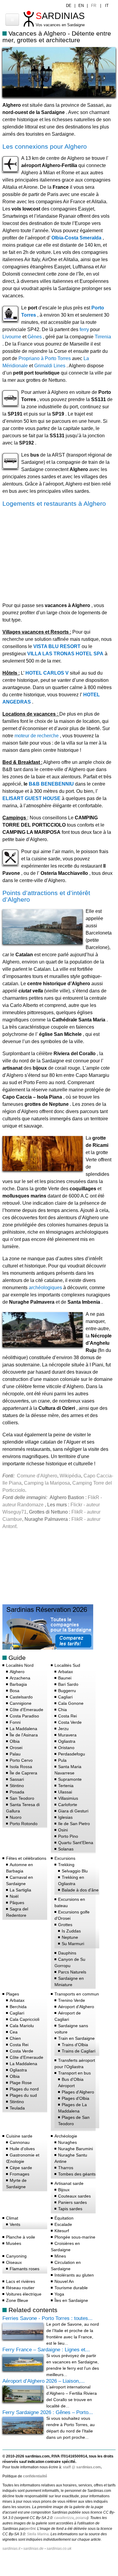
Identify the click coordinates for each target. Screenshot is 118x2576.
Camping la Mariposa (47, 1483)
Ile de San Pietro (74, 1824)
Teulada (17, 2108)
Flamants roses (25, 2269)
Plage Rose (21, 2083)
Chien (15, 2038)
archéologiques (45, 1288)
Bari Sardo (68, 1684)
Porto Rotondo (24, 1824)
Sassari (17, 1779)
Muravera (67, 1735)
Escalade (63, 2224)
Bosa (15, 1691)
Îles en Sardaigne (71, 2300)
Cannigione (21, 1703)
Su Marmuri (73, 1944)
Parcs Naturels (72, 1972)
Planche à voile (21, 2237)
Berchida (18, 2007)
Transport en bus (74, 2073)
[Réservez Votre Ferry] (48, 1648)
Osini (63, 1830)
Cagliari (65, 1697)
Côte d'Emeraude (26, 1710)
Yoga (59, 2294)
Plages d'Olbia (75, 2098)
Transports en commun (77, 1994)
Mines (60, 2256)
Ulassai (65, 1792)
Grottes (65, 1925)
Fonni (15, 1722)
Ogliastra (67, 1741)
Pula (62, 1760)
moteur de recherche (37, 736)
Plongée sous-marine (75, 2237)
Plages (13, 1994)
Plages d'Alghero (78, 2092)
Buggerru (67, 1691)
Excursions (65, 1858)
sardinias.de (33, 2549)
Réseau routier (20, 2288)
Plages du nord (24, 2089)
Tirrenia (103, 337)
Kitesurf (62, 2231)
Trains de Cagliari (79, 2051)
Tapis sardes (70, 2209)
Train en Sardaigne (76, 2038)
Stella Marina (38, 2534)
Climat (12, 2218)
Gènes (35, 337)
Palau (15, 1754)
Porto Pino (68, 1836)
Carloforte (68, 1805)
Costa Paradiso (24, 1716)
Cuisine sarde (19, 2136)
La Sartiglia (20, 1890)
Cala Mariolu (22, 2026)
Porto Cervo (21, 1760)
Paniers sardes (72, 2202)
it (107, 6)
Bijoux (64, 2190)
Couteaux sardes (74, 2196)
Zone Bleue (17, 2300)
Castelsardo (21, 1697)
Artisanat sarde (69, 2183)
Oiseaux (14, 2262)
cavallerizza (64, 2518)
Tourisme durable (71, 2288)
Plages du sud (23, 2095)
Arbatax (66, 1672)
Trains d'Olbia (75, 2045)
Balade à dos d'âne (80, 1890)
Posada (17, 1792)
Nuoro (16, 1817)
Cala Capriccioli (25, 2019)
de (69, 6)
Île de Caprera (23, 1773)
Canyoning (16, 2256)
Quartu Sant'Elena (76, 1843)
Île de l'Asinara (24, 1735)
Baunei (65, 1678)
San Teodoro (22, 1798)
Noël (14, 1896)
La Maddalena (23, 1729)
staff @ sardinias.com (82, 2467)
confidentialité (35, 2476)
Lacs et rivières (21, 2281)
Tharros (66, 2168)
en (81, 6)
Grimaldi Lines (50, 366)
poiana (81, 2518)
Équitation (64, 2218)
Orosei (16, 1748)
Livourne (12, 337)
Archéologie (66, 2136)
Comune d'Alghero (37, 1476)
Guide (17, 1658)
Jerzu (63, 1729)
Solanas (66, 1849)
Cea (14, 2032)
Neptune (70, 1937)
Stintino (17, 1786)
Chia (62, 1710)
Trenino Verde (72, 2000)
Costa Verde (70, 1722)
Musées (14, 2243)
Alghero (17, 1672)
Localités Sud (67, 1665)
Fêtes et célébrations (26, 1858)
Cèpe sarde (21, 2168)
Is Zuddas (71, 1931)
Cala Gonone (71, 1703)
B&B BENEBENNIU (51, 784)
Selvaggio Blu (75, 1871)
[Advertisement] (53, 553)
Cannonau (20, 2142)
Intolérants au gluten (74, 2275)
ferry (84, 329)
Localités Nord (20, 1665)
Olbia (15, 1741)
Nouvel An (64, 2281)
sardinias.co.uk (59, 2549)
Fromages (20, 2174)
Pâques (17, 1903)
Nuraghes (67, 2142)
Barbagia (18, 1684)
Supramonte (70, 1779)
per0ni (30, 2529)
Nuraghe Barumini (75, 2149)
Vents (15, 2224)
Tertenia (66, 1786)
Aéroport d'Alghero (76, 2007)
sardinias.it (11, 2549)
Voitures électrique (24, 2294)
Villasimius (68, 1798)
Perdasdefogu (72, 1754)
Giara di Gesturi (73, 1811)
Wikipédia (70, 1476)
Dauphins (67, 1953)
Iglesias (65, 1817)
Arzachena (20, 1678)
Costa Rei (67, 1716)
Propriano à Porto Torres (45, 358)
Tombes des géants (77, 2174)
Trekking (66, 1865)
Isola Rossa (21, 1767)
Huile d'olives (22, 2149)
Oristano (66, 1748)
